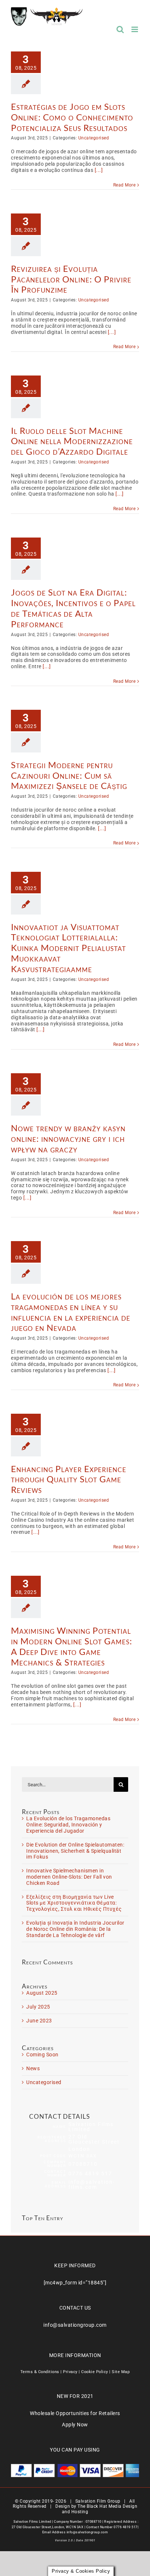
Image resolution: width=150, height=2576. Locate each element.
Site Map (121, 2372)
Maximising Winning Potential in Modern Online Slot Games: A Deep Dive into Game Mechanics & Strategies (72, 1646)
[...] (99, 170)
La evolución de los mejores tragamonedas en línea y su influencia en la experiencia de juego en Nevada (71, 1312)
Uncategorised (94, 138)
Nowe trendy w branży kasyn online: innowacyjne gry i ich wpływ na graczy (68, 1138)
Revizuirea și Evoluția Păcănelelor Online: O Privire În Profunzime (71, 279)
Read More (125, 185)
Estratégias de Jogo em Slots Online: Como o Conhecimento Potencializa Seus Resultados (72, 117)
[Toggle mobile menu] (135, 29)
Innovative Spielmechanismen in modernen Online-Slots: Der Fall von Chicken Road (69, 1877)
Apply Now (75, 2425)
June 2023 (39, 2021)
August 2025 (42, 1993)
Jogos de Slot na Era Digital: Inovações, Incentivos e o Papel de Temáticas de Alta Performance (73, 608)
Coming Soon (42, 2055)
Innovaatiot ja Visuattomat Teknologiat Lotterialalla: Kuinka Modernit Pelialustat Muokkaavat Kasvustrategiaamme (68, 948)
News (33, 2068)
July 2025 (38, 2007)
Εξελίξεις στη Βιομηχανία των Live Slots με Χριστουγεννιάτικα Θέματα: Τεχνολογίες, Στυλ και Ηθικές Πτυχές (74, 1903)
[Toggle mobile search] (120, 29)
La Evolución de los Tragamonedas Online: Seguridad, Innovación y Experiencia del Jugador (68, 1825)
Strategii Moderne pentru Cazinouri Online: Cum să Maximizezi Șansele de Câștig (69, 775)
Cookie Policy (95, 2372)
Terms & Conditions (40, 2372)
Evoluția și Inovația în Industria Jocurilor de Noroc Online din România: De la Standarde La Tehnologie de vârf (75, 1929)
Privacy (70, 2372)
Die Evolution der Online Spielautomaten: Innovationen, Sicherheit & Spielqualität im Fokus (75, 1851)
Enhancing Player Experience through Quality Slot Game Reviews (69, 1479)
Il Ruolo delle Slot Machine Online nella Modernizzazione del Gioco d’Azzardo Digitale (72, 441)
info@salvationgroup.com (75, 2325)
